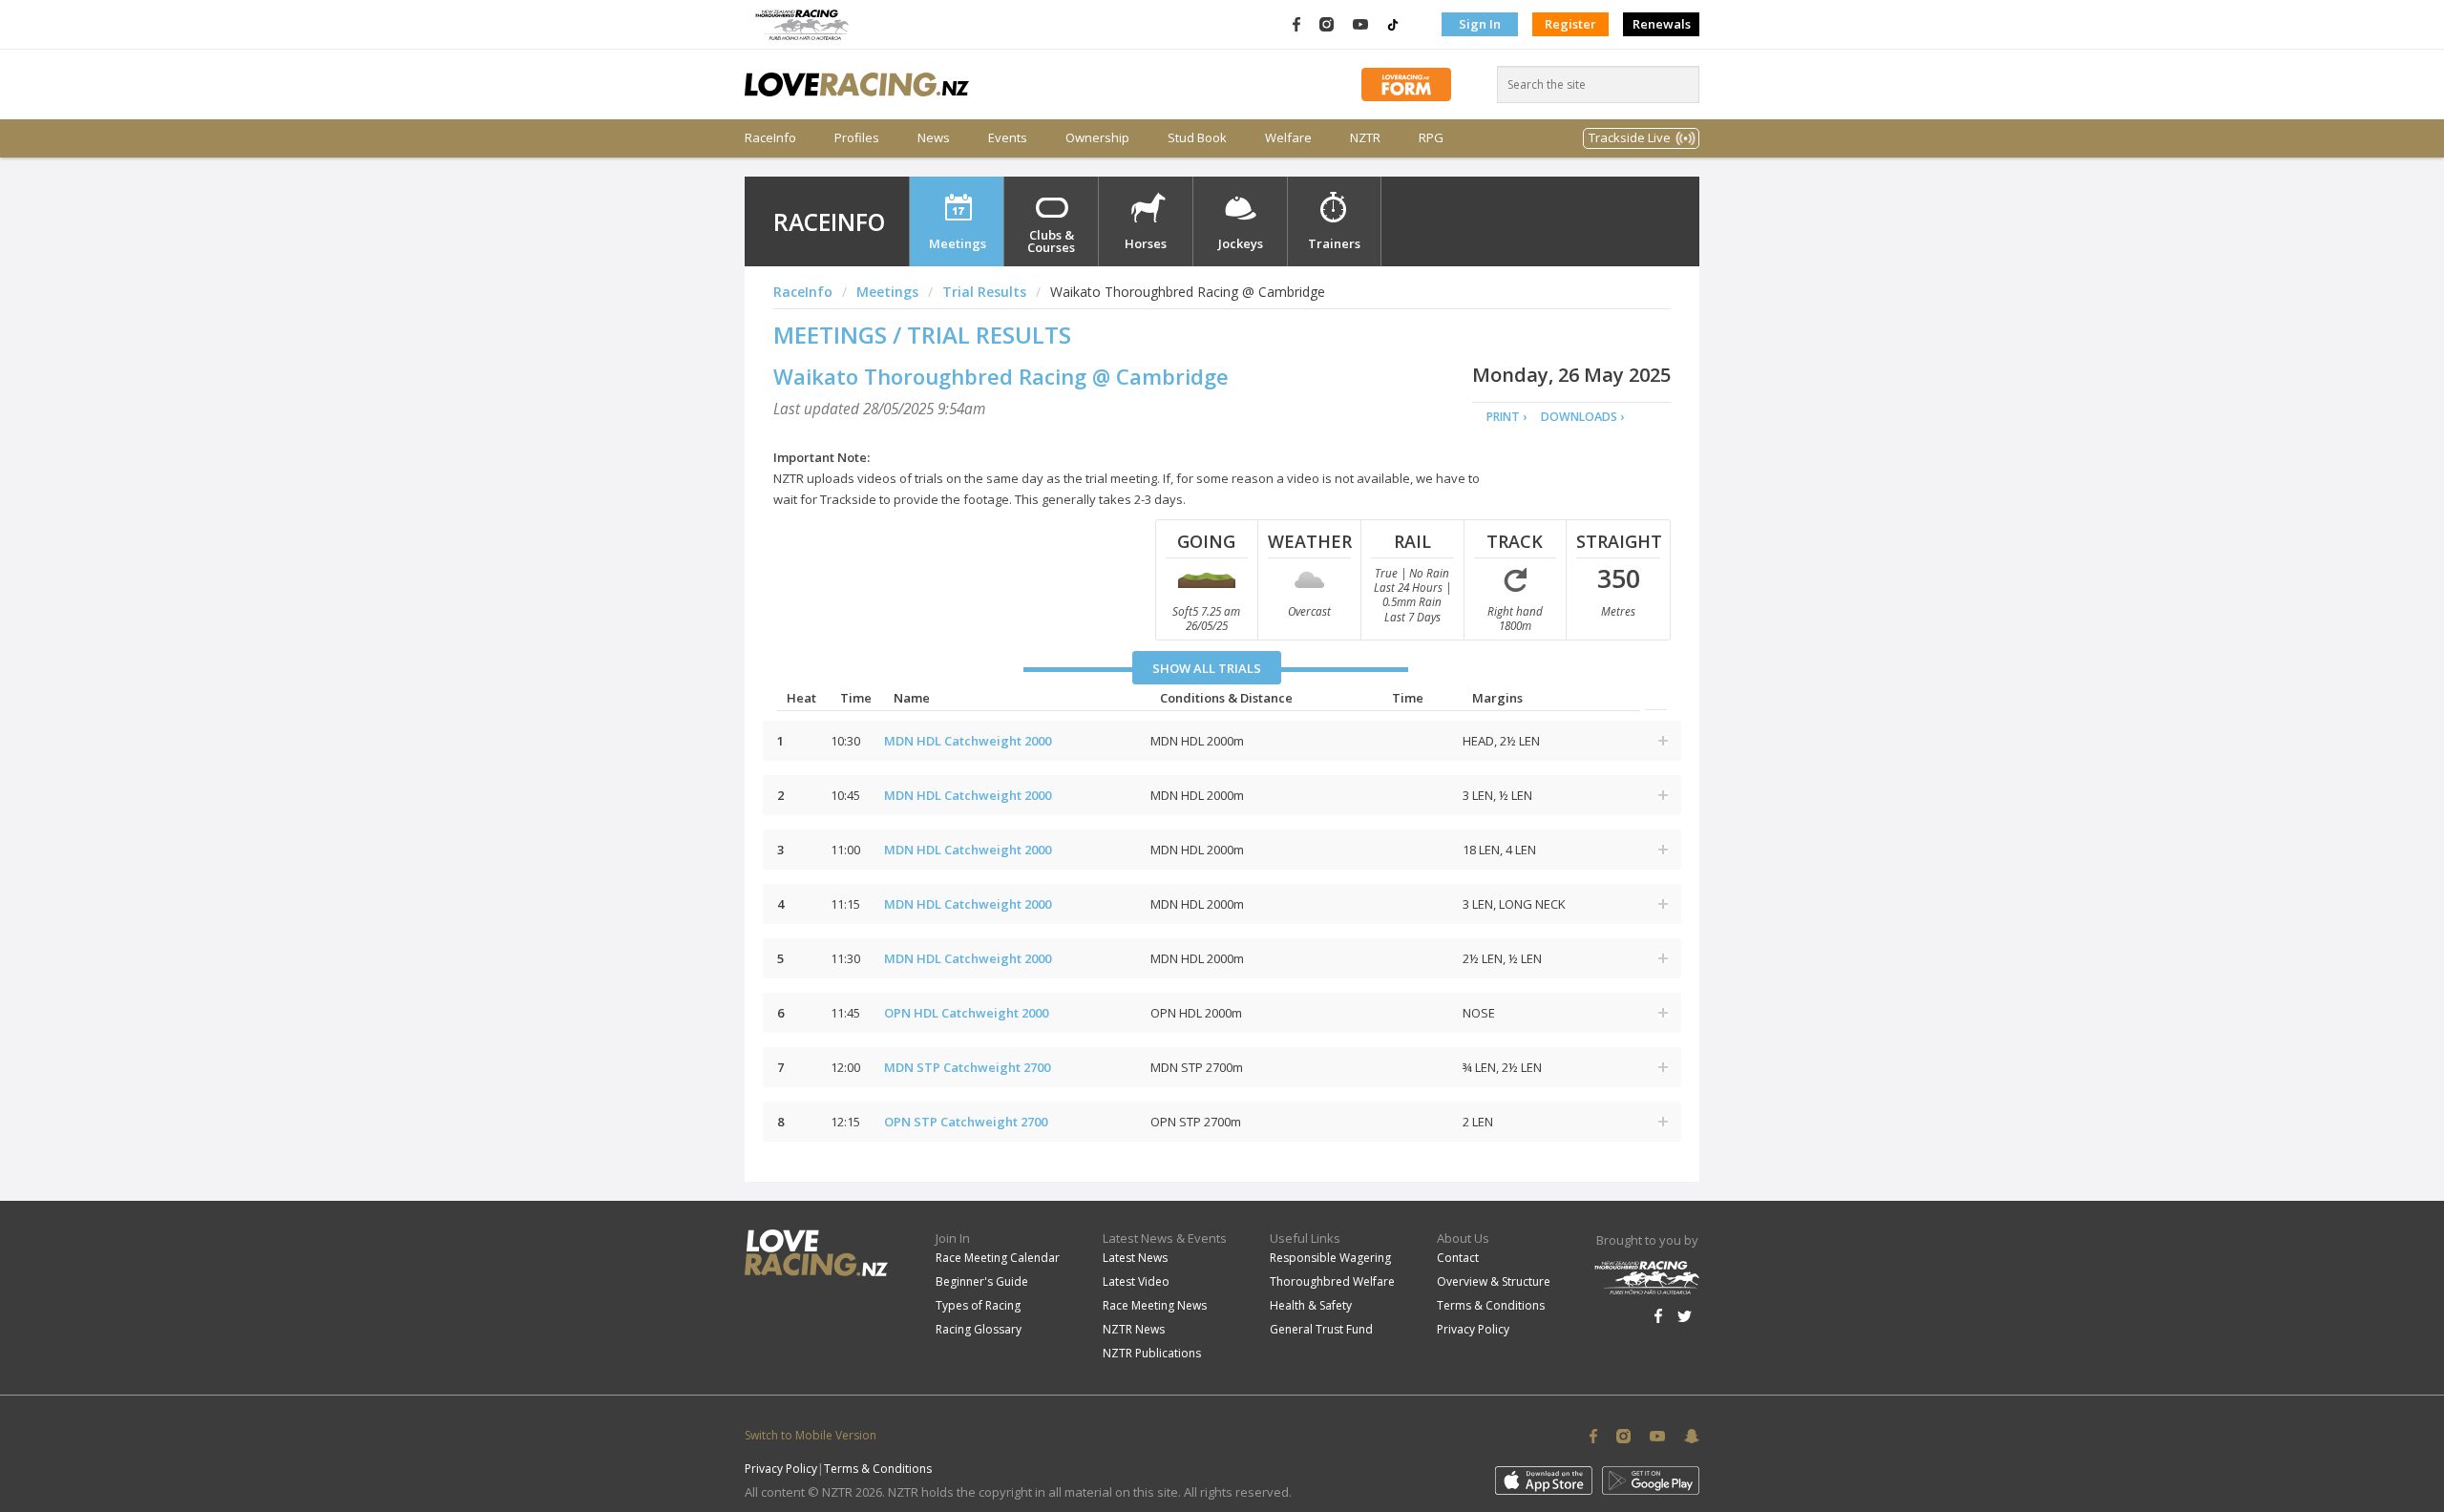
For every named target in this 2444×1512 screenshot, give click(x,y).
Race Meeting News (1155, 1305)
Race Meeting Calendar (998, 1258)
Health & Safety (1311, 1305)
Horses (1146, 243)
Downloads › (1582, 417)
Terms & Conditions (1491, 1305)
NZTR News (1134, 1329)
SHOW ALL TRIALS (1207, 668)
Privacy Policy (1473, 1329)
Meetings (958, 243)
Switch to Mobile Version (811, 1435)
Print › (1506, 417)
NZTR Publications (1152, 1353)
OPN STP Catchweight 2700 (966, 1122)
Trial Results (984, 292)
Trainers (1334, 243)
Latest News (1135, 1258)
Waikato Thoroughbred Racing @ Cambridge (1001, 376)
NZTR (1365, 138)
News (934, 138)
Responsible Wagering (1330, 1258)
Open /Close (1663, 741)
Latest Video (1136, 1281)
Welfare (1288, 138)
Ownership (1097, 138)
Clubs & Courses (1051, 241)
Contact (1458, 1258)
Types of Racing (978, 1305)
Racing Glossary (979, 1329)
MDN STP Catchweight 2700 (967, 1067)
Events (1008, 138)
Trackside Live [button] (1630, 137)
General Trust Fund (1321, 1329)
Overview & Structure (1494, 1281)
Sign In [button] (1480, 24)
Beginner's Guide (982, 1281)
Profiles (857, 138)
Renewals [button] (1662, 24)
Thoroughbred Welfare (1332, 1281)
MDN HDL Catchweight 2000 (968, 741)
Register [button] (1570, 24)
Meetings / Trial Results (922, 335)
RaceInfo (770, 138)
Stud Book (1197, 138)
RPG (1431, 138)
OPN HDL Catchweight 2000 (966, 1013)
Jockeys (1241, 243)
